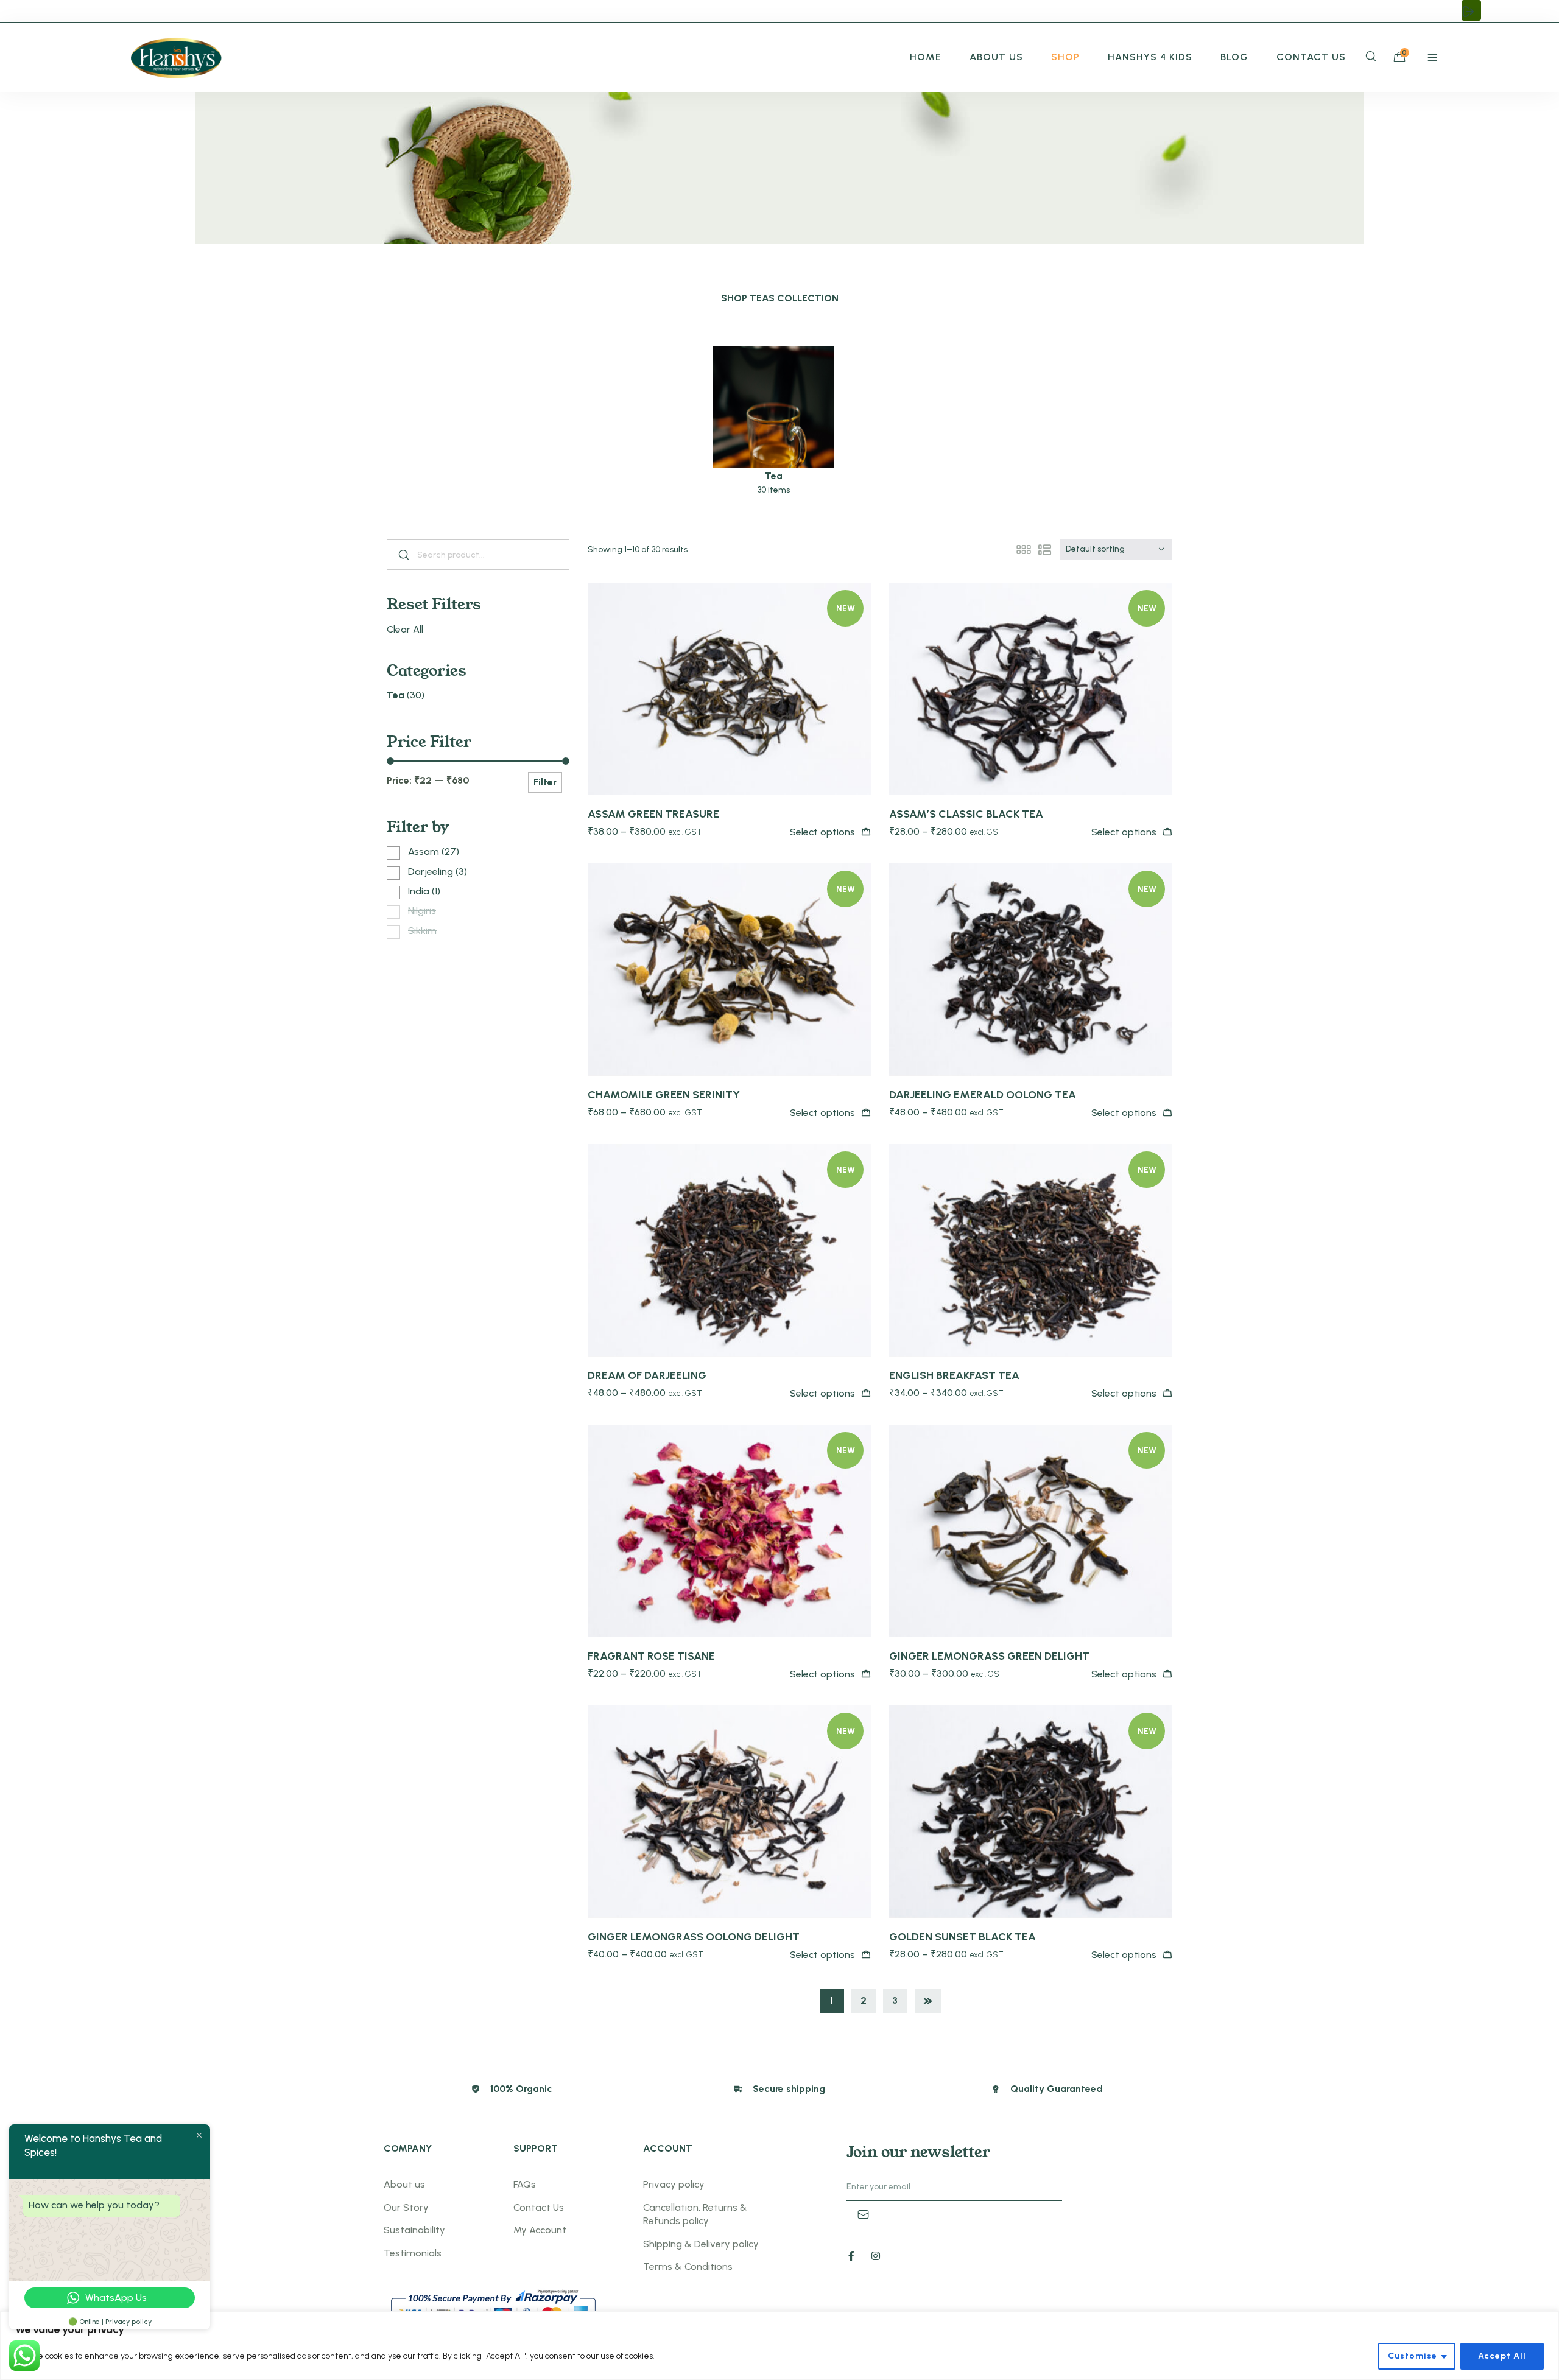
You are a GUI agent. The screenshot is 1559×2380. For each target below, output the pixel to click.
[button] (1471, 10)
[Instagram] (876, 2256)
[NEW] (729, 688)
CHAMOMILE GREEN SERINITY (664, 1095)
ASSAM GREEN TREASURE (653, 814)
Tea (396, 695)
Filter (545, 782)
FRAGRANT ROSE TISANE (651, 1656)
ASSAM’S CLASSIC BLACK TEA (966, 814)
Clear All (405, 629)
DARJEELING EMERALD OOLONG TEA (983, 1095)
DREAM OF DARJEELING (647, 1375)
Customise (1413, 2356)
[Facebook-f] (851, 2256)
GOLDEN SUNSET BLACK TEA (962, 1937)
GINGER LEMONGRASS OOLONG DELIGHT (694, 1937)
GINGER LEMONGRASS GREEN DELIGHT (989, 1656)
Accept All (1502, 2356)
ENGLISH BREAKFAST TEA (954, 1375)
